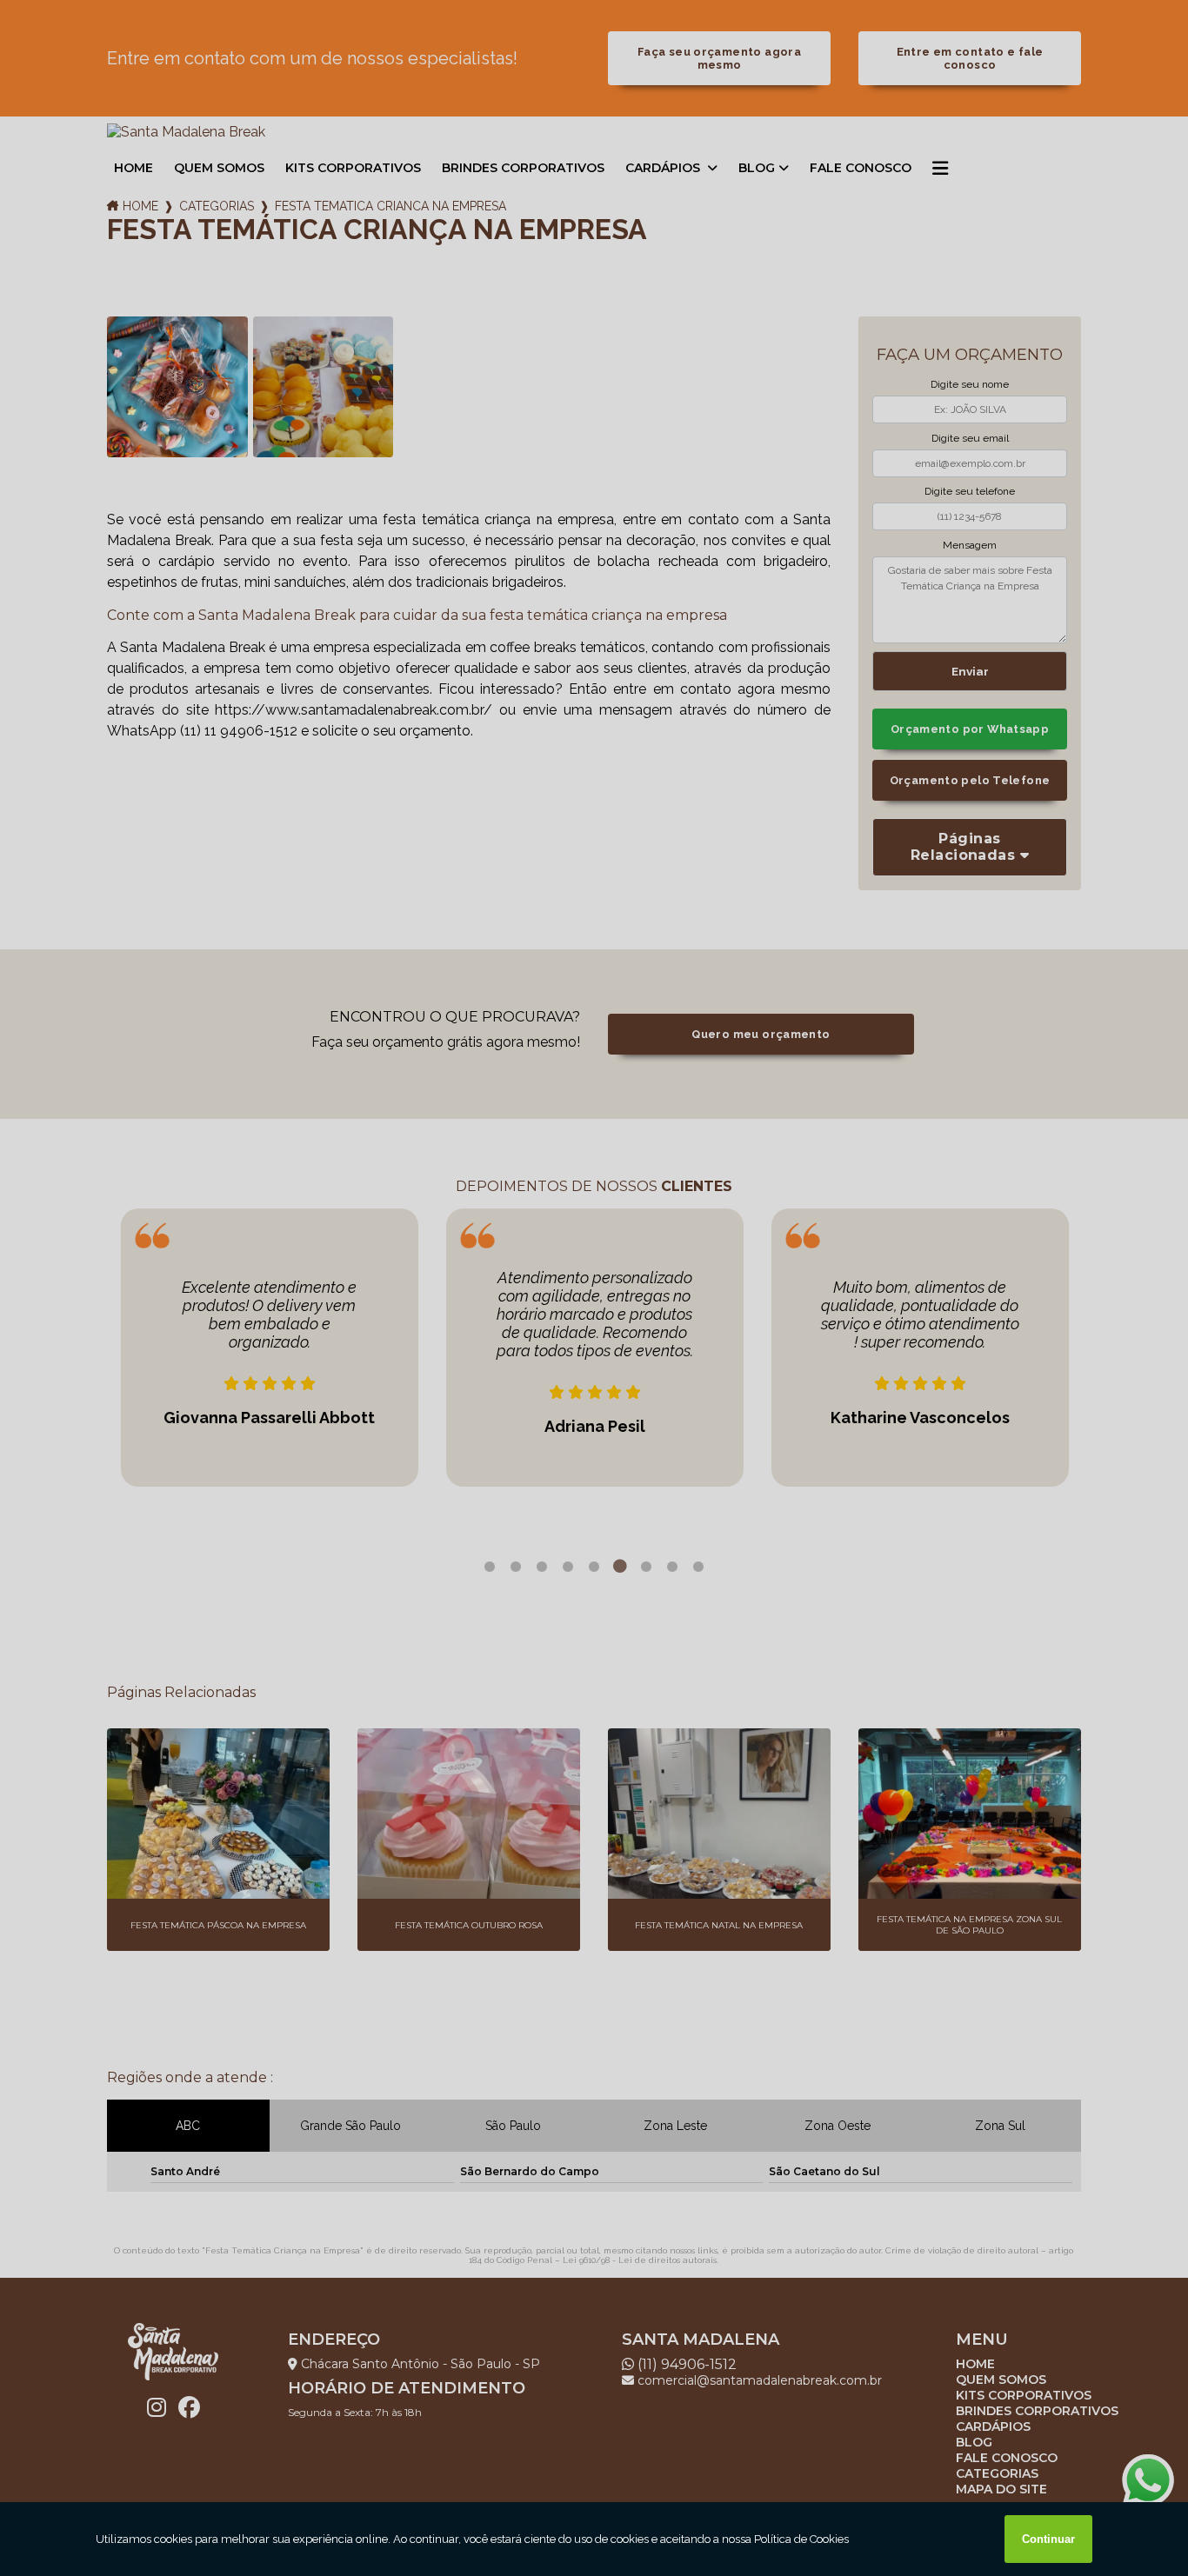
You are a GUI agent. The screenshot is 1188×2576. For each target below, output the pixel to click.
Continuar (1048, 2539)
